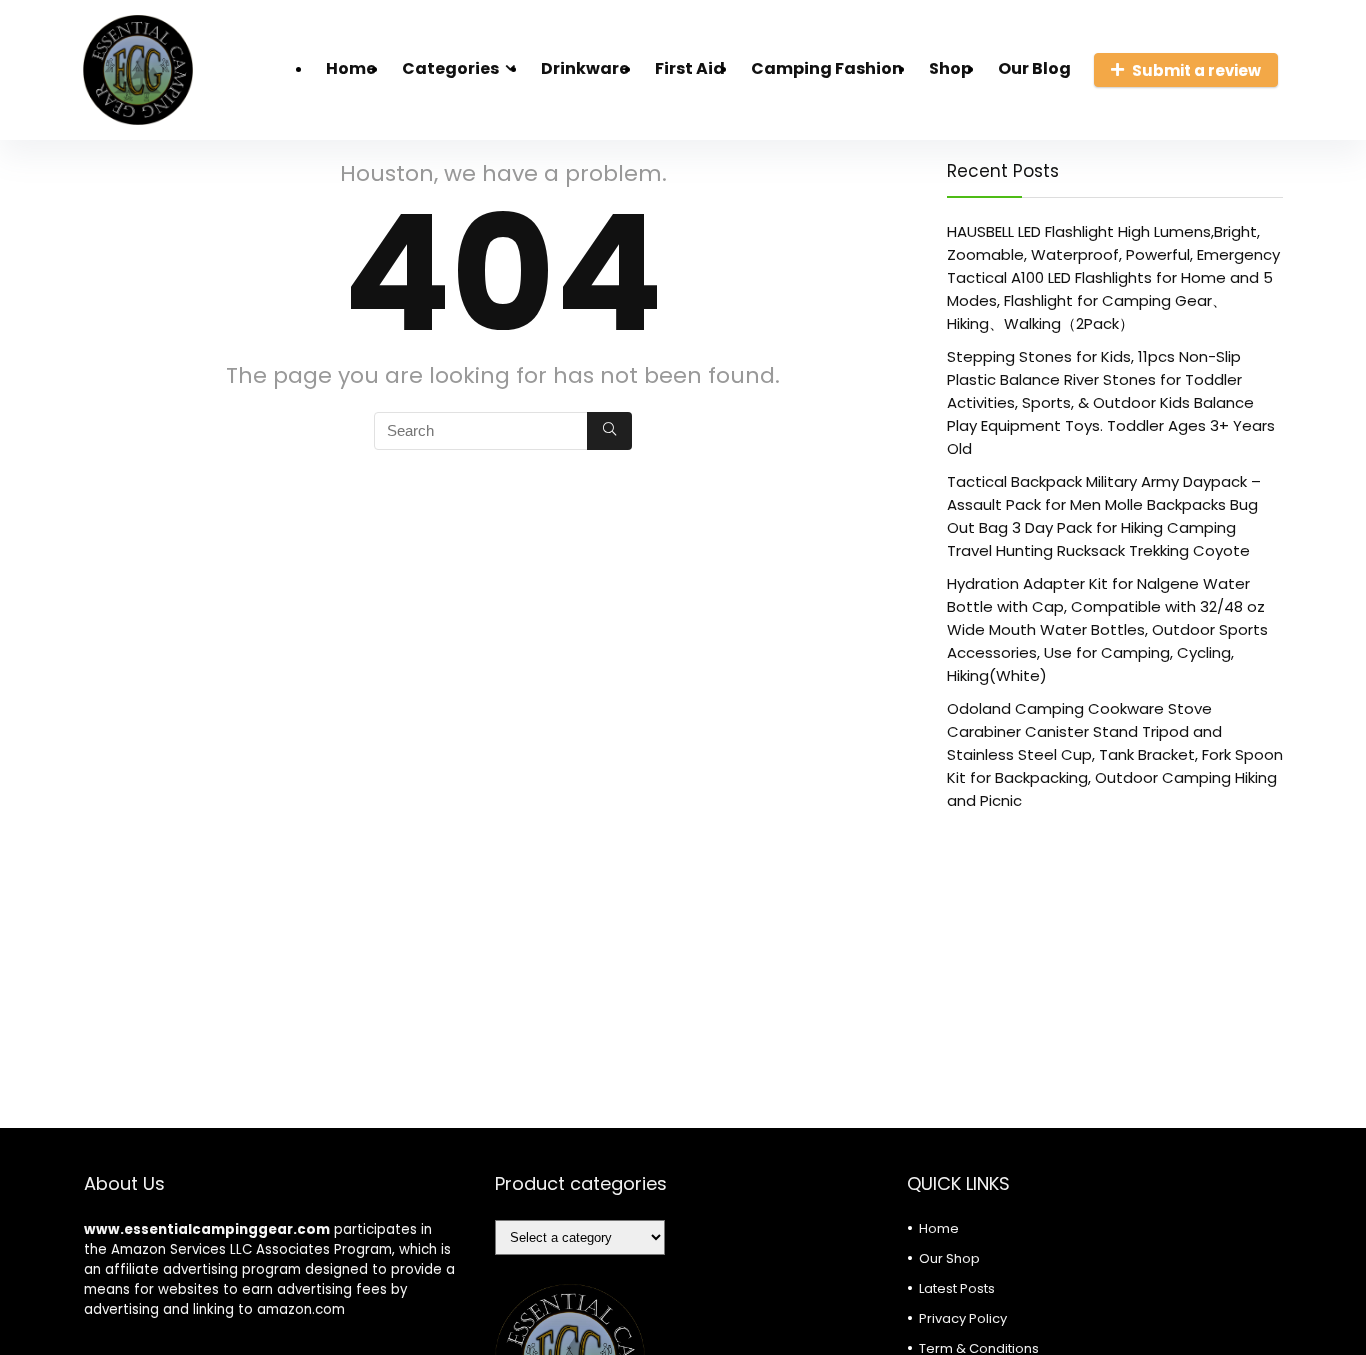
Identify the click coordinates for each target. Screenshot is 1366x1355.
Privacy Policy (963, 1318)
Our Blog (1034, 68)
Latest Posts (957, 1288)
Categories (450, 68)
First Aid (690, 68)
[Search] (609, 431)
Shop (950, 68)
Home (351, 68)
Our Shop (949, 1258)
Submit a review (1196, 70)
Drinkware (585, 68)
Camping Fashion (827, 68)
